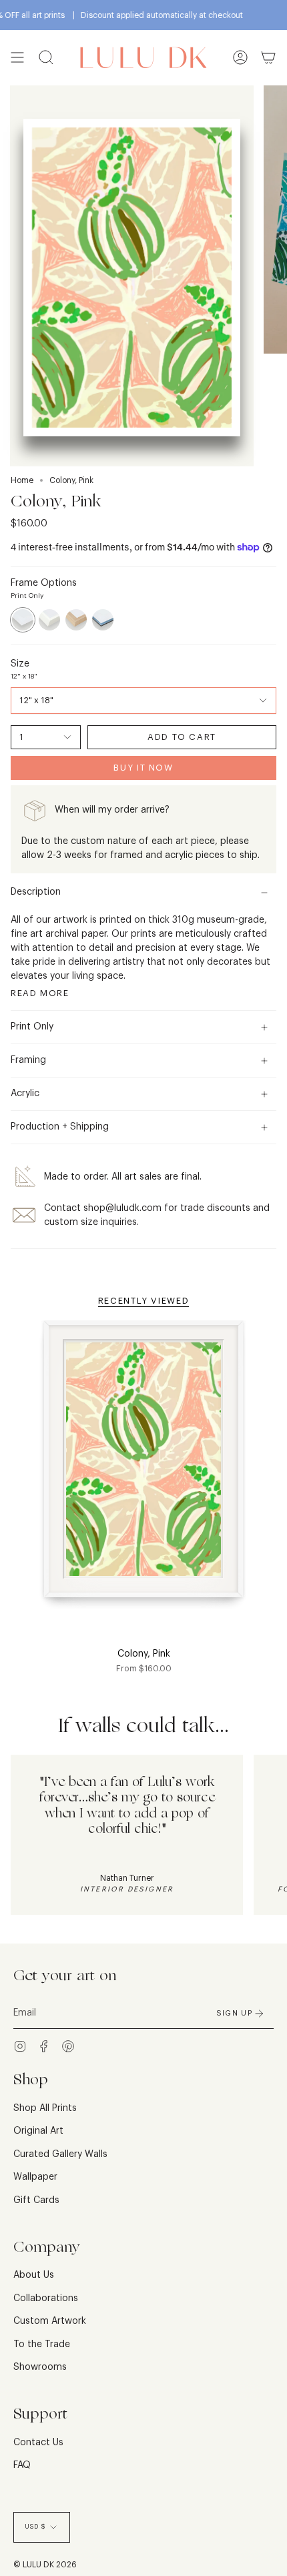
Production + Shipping (60, 1127)
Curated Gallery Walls (60, 2154)
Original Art (38, 2131)
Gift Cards (36, 2200)
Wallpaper (35, 2177)
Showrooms (40, 2367)
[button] (46, 58)
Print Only (32, 1027)
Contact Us (38, 2443)
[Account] (240, 58)
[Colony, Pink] (143, 1467)
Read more (40, 993)
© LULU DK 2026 (45, 2565)
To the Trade (42, 2344)
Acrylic (25, 1094)
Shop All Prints (45, 2108)
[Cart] (268, 58)
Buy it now (143, 768)
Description (36, 892)
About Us (34, 2275)
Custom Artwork (50, 2321)
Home (22, 480)
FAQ (22, 2465)
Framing (28, 1060)
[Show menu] (17, 58)
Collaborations (46, 2298)
